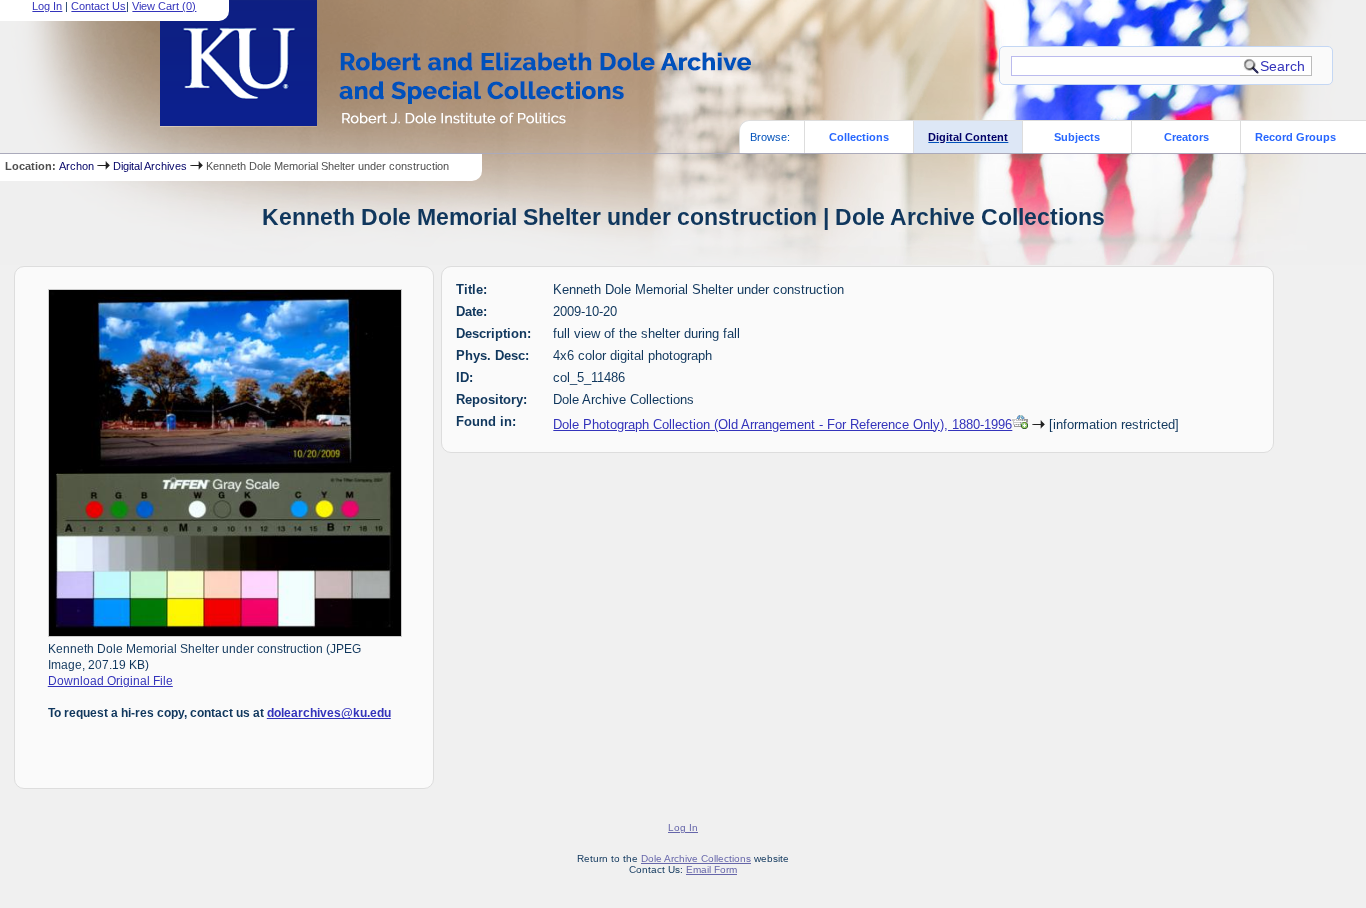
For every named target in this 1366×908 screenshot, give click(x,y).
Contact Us (98, 6)
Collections (859, 137)
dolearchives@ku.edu (329, 713)
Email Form (711, 869)
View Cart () (164, 6)
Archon (76, 166)
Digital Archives (150, 166)
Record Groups (1295, 137)
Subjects (1077, 137)
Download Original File (110, 681)
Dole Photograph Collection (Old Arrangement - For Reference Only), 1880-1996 (782, 424)
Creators (1186, 137)
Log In (47, 6)
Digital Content (968, 137)
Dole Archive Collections (696, 858)
